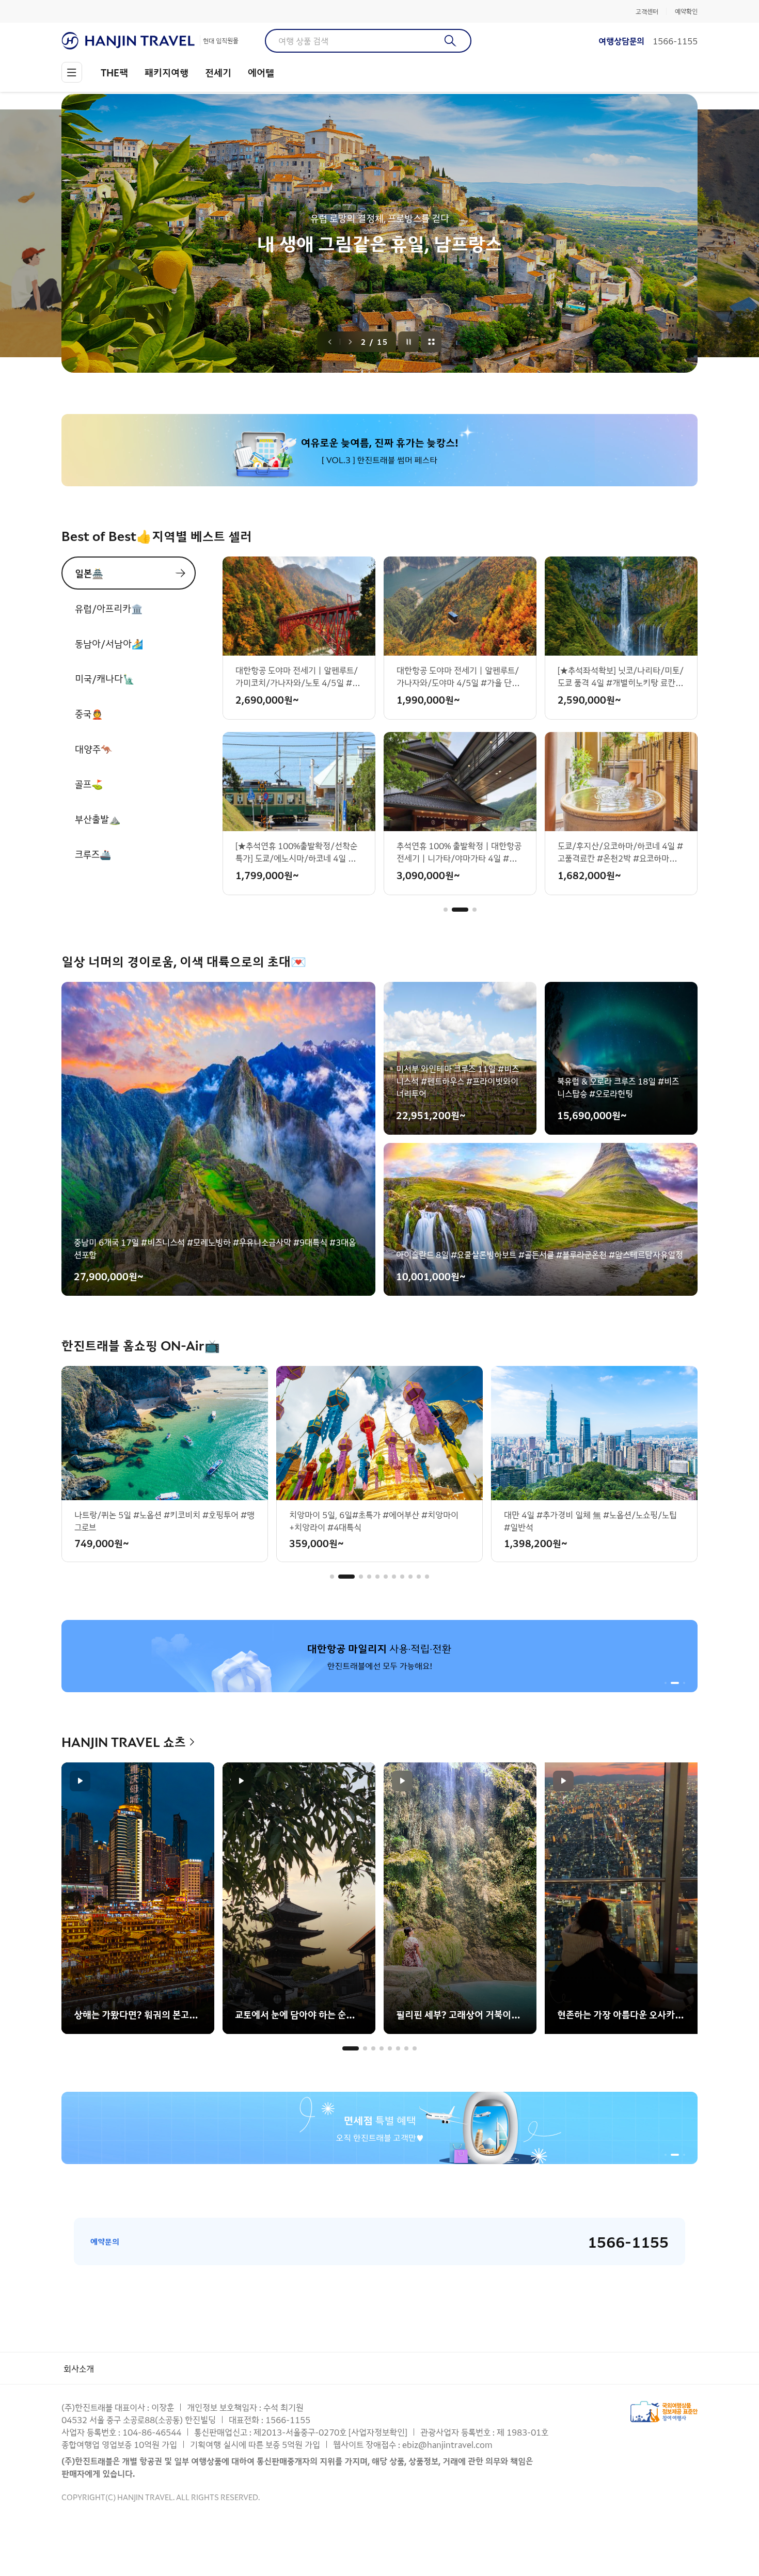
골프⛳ (89, 784)
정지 (409, 342)
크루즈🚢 (93, 854)
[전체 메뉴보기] (72, 72)
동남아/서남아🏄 (109, 643)
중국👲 (89, 713)
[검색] (450, 41)
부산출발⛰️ (98, 819)
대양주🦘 (93, 749)
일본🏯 (89, 573)
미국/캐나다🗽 (105, 678)
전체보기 (432, 342)
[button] (446, 910)
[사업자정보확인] (378, 2432)
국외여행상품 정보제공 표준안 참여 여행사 (664, 2412)
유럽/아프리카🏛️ (109, 608)
